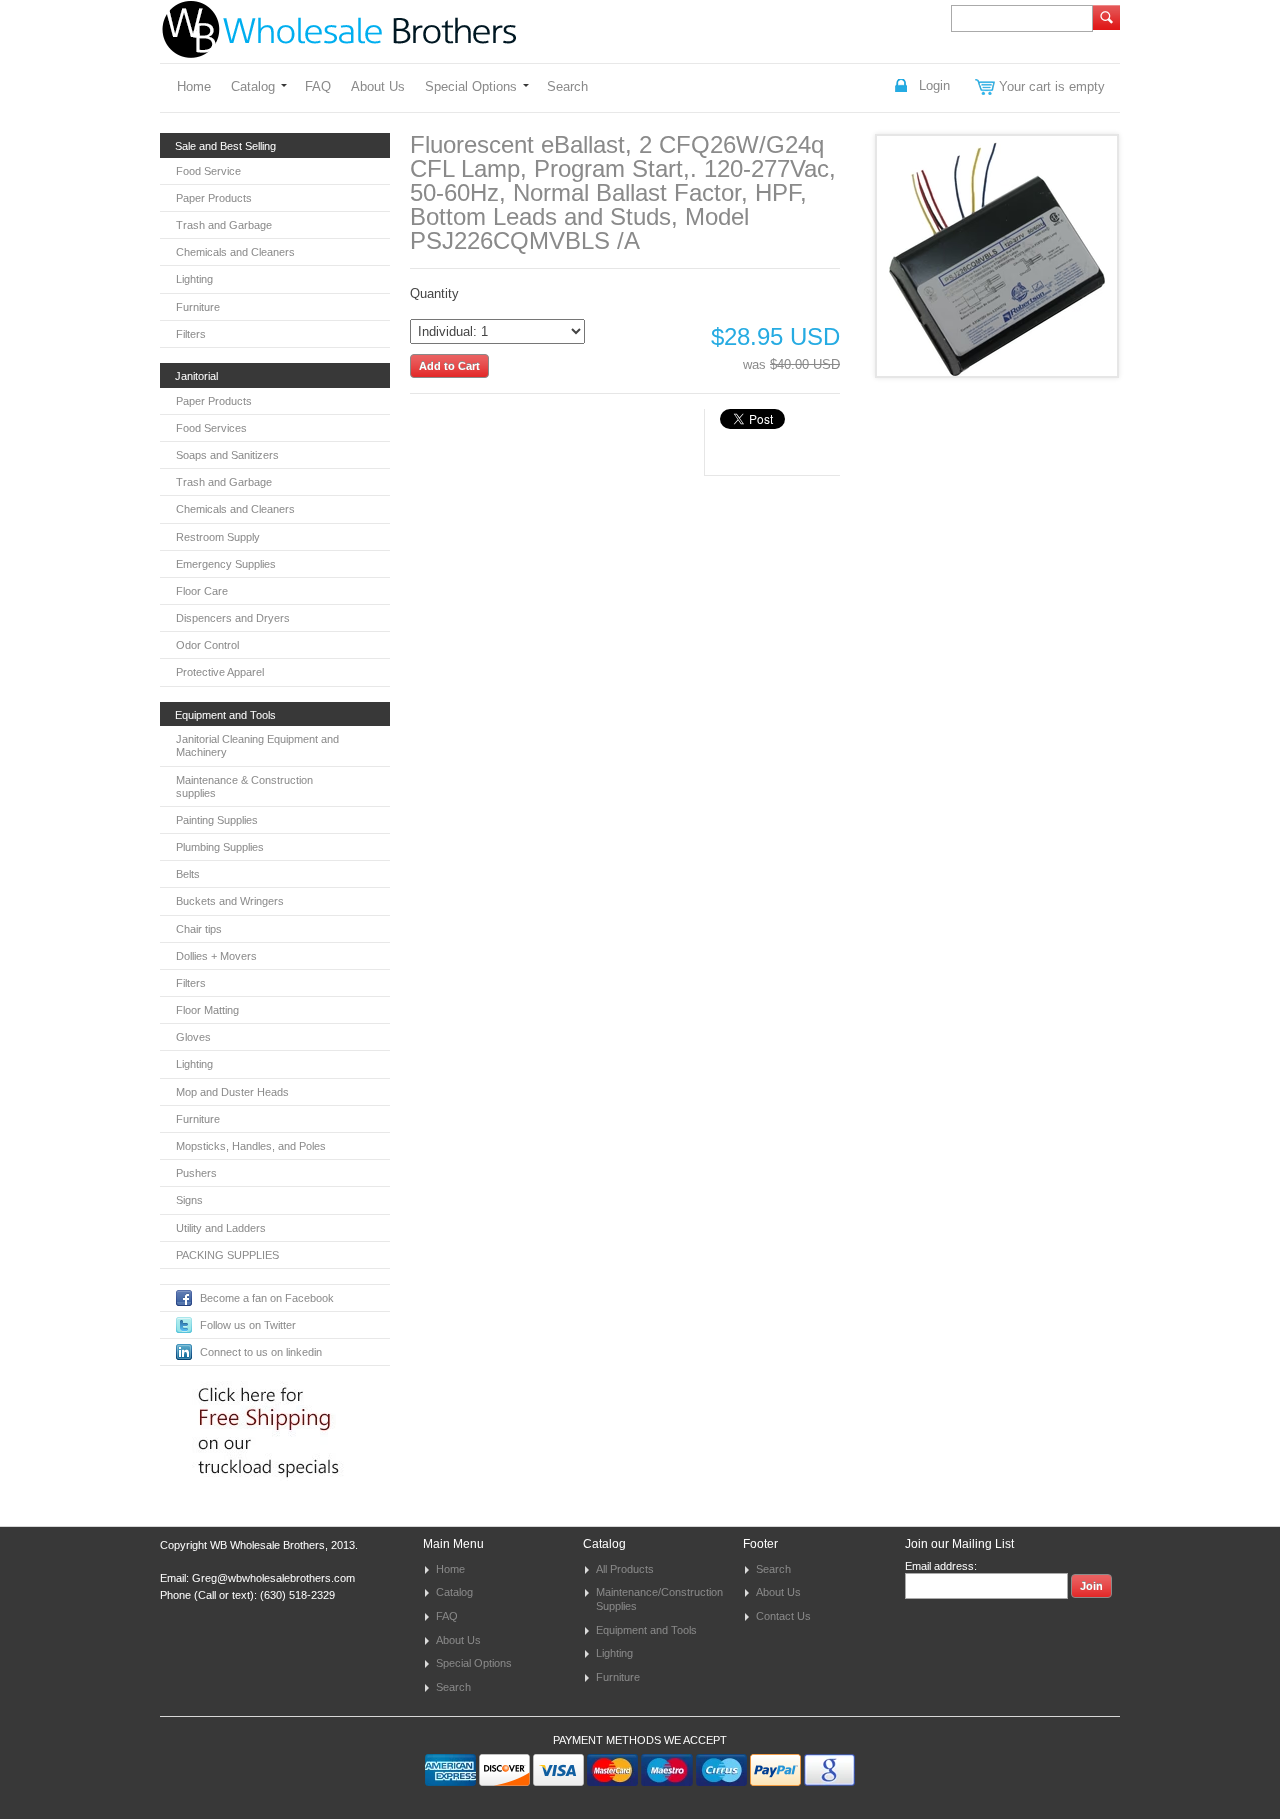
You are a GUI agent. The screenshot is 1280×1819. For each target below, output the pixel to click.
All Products (625, 1569)
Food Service (208, 171)
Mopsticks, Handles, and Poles (251, 1146)
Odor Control (207, 645)
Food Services (211, 428)
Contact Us (783, 1616)
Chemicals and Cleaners (235, 252)
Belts (188, 874)
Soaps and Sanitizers (227, 455)
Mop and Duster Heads (232, 1092)
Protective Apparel (220, 672)
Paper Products (214, 198)
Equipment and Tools (646, 1630)
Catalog (253, 86)
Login (934, 85)
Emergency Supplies (226, 564)
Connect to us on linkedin (261, 1352)
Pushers (196, 1173)
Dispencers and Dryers (233, 618)
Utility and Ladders (221, 1228)
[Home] (339, 48)
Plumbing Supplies (220, 847)
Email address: (941, 1566)
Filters (191, 334)
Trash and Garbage (224, 225)
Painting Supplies (217, 820)
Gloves (193, 1037)
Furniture (198, 307)
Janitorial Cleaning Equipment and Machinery (257, 745)
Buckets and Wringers (230, 901)
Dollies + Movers (216, 956)
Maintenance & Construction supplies (244, 786)
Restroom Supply (218, 537)
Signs (189, 1200)
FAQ (318, 86)
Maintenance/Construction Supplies (659, 1599)
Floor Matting (207, 1010)
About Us (378, 86)
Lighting (194, 279)
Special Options (471, 86)
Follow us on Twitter (248, 1325)
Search (567, 86)
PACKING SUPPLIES (227, 1255)
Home (194, 86)
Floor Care (202, 591)
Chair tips (199, 929)
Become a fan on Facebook (267, 1298)
